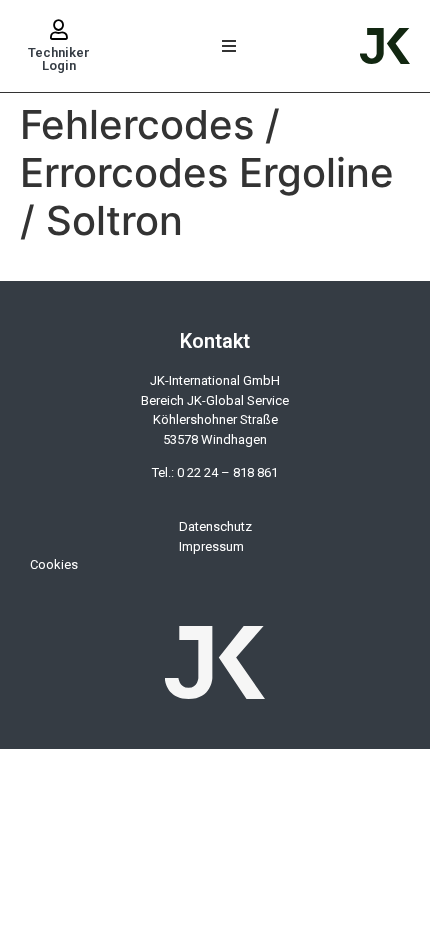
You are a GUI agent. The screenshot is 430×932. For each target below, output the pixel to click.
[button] (229, 46)
